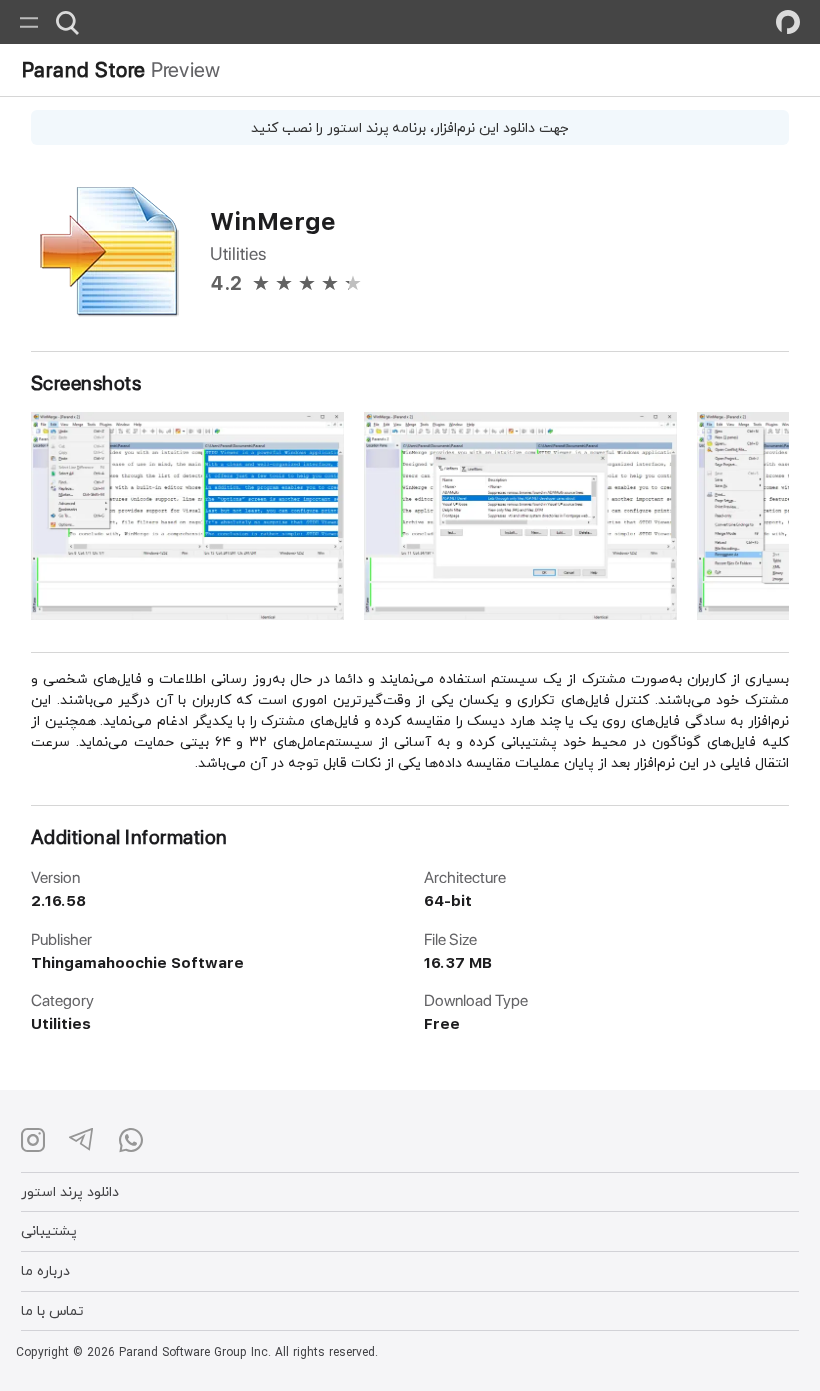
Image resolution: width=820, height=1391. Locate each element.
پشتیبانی (49, 1230)
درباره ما (45, 1270)
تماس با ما (52, 1310)
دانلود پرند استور (70, 1191)
